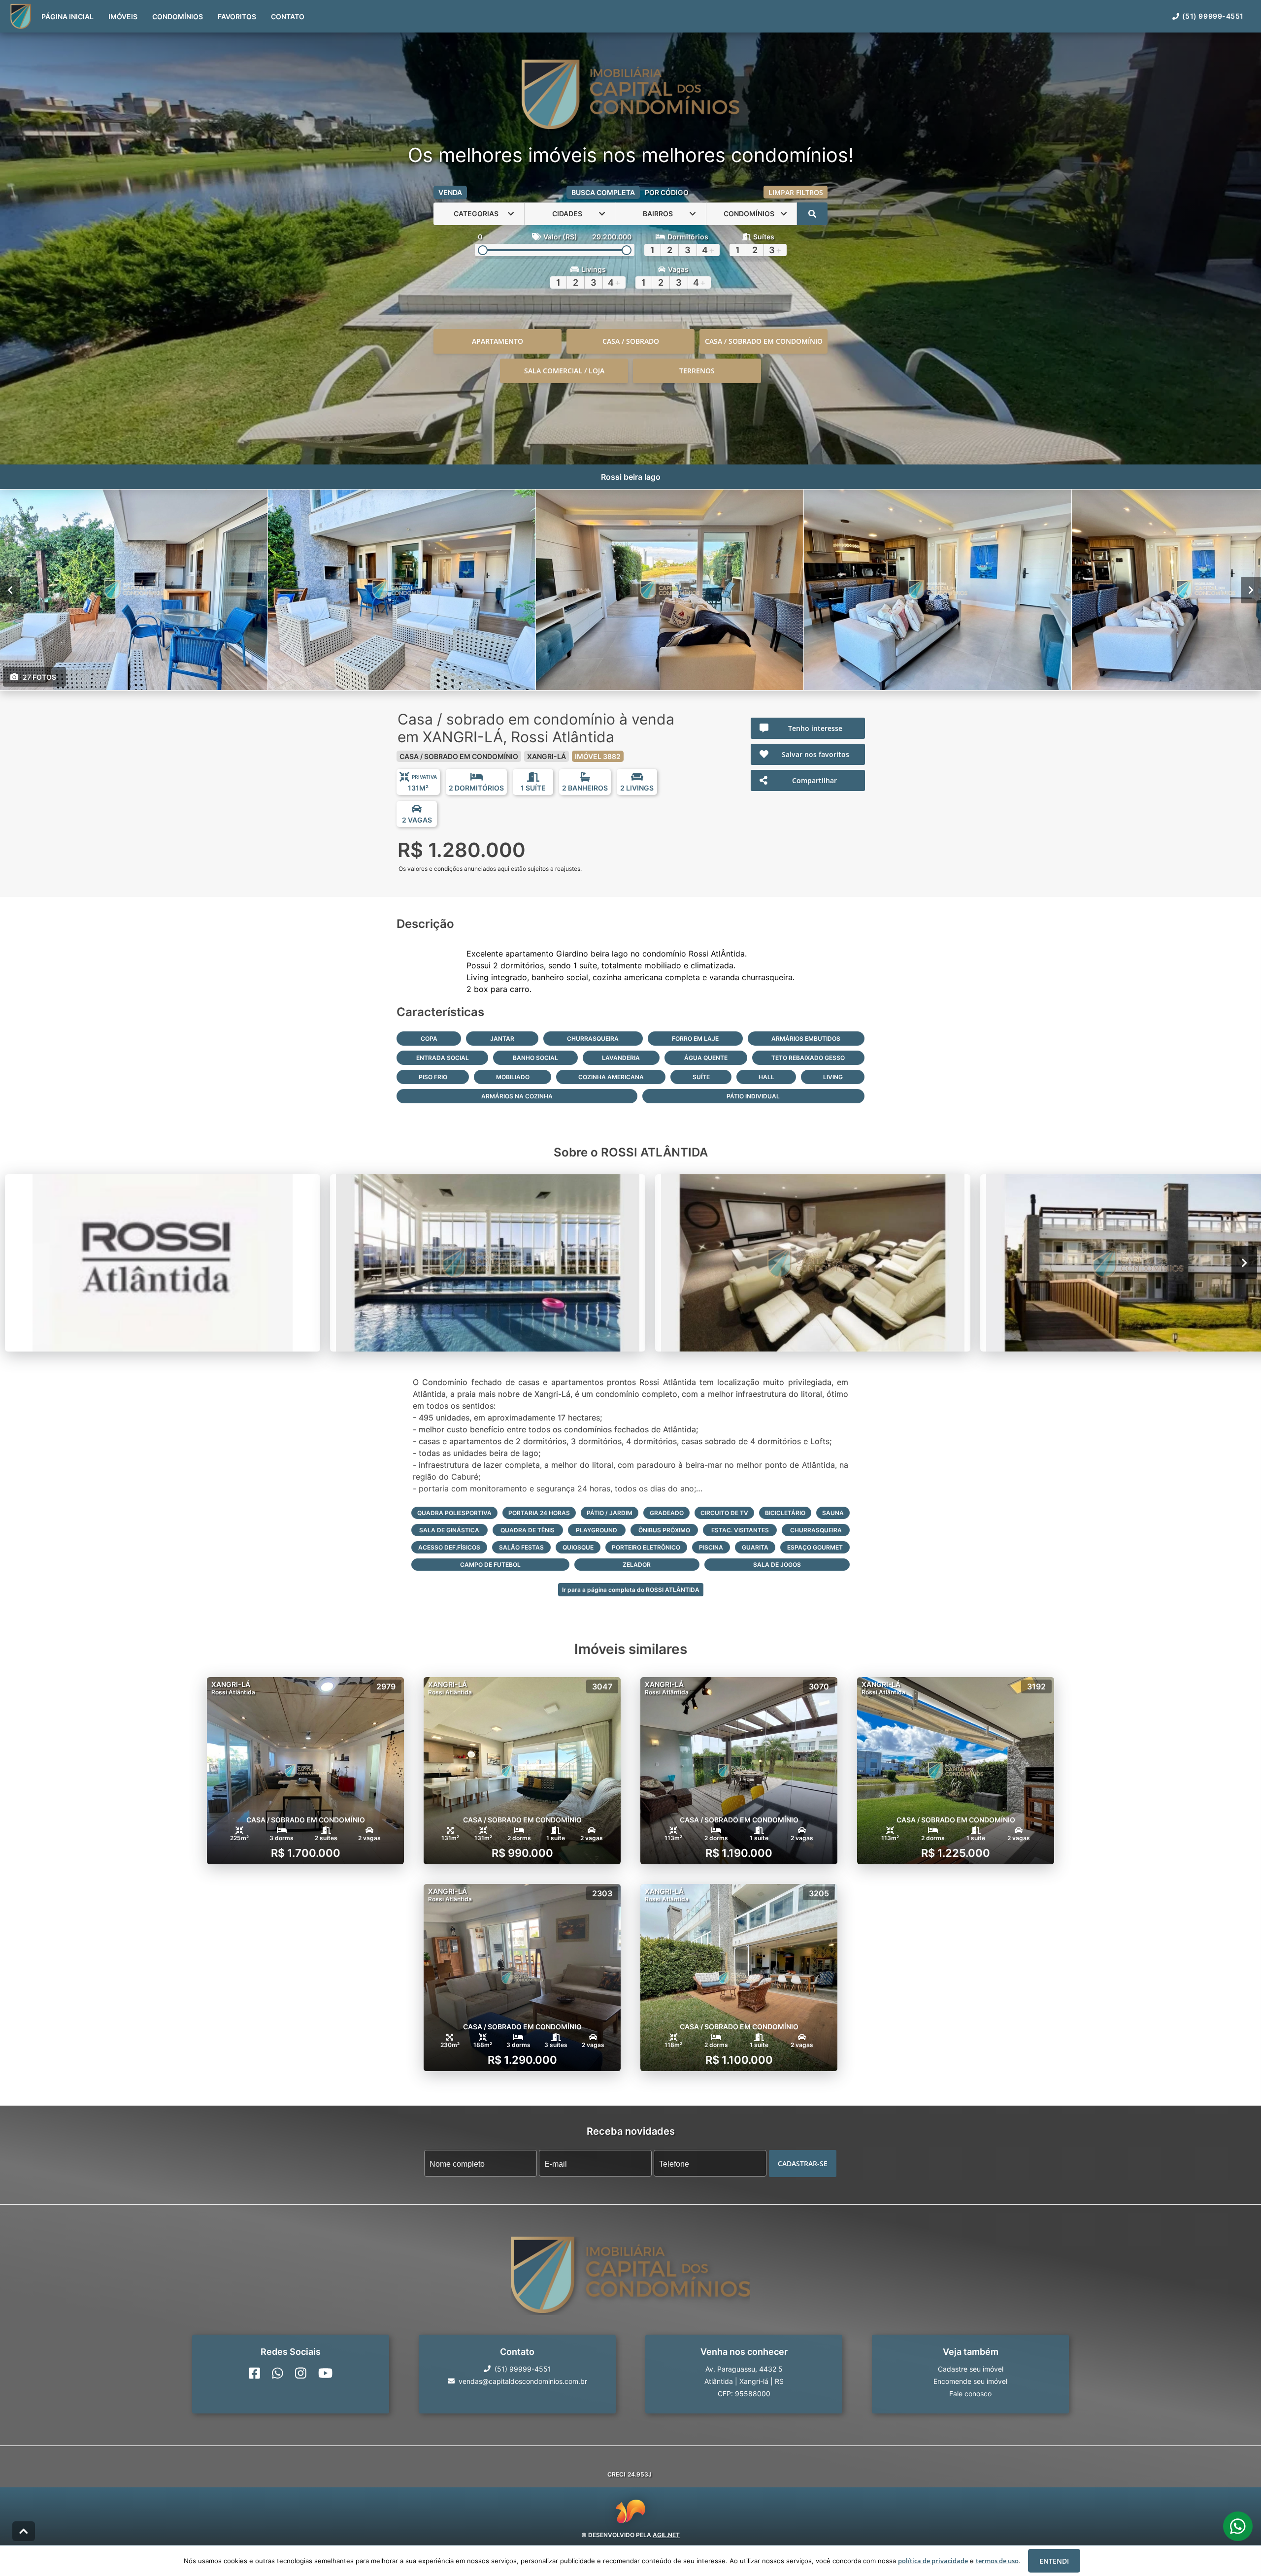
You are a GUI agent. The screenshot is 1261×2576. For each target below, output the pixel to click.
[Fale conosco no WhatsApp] (278, 2373)
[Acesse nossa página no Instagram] (301, 2373)
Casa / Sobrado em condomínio (764, 341)
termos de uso (997, 2561)
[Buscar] (812, 214)
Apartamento (498, 341)
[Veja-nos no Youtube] (325, 2373)
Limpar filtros (796, 192)
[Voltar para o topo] (24, 2531)
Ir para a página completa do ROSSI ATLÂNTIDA (631, 1590)
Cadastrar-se (803, 2163)
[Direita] (1251, 590)
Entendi (1054, 2561)
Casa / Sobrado (631, 341)
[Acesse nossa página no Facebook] (254, 2373)
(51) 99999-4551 (1213, 16)
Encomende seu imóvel (970, 2381)
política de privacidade (933, 2561)
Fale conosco (970, 2393)
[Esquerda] (10, 590)
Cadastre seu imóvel (971, 2368)
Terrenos (697, 371)
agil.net (666, 2535)
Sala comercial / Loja (564, 371)
